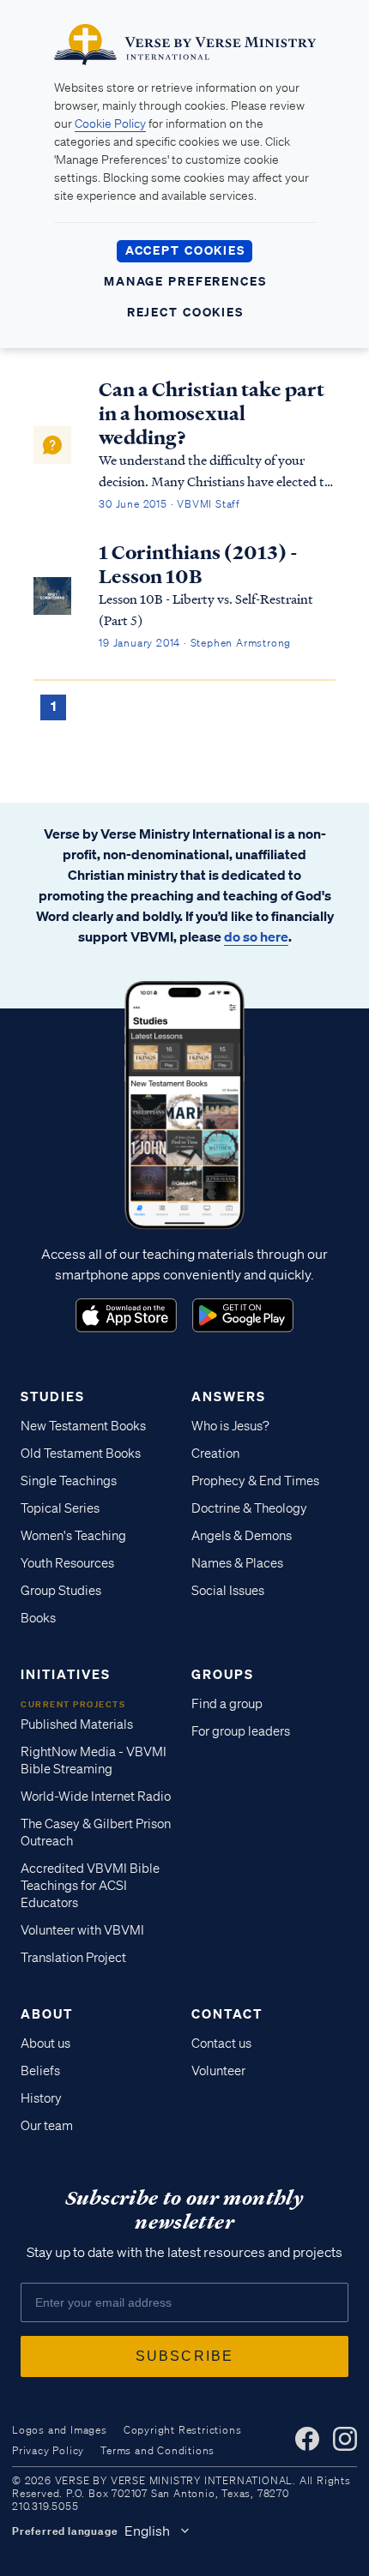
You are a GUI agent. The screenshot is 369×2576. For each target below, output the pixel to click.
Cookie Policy (110, 123)
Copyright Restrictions (183, 2430)
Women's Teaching (73, 1536)
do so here (256, 936)
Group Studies (61, 1591)
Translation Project (73, 1958)
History (41, 2098)
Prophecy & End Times (255, 1481)
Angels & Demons (242, 1536)
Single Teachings (69, 1481)
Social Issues (228, 1591)
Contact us (221, 2043)
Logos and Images (60, 2430)
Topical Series (60, 1508)
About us (45, 2043)
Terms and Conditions (157, 2450)
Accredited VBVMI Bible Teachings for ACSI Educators (90, 1886)
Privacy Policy (48, 2450)
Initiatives (66, 1674)
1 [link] (53, 706)
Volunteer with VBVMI (82, 1930)
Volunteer (218, 2071)
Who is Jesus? (230, 1426)
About (47, 2013)
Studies (53, 1396)
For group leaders (241, 1731)
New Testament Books (83, 1426)
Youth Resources (67, 1563)
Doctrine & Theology (249, 1508)
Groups (223, 1674)
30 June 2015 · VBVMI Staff (169, 504)
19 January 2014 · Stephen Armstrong (195, 643)
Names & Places (237, 1563)
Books (38, 1618)
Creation (215, 1454)
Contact (227, 2013)
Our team (47, 2126)
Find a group (227, 1704)
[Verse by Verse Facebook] (307, 2439)
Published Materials (77, 1724)
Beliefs (40, 2071)
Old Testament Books (81, 1454)
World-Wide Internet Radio (96, 1797)
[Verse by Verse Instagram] (345, 2439)
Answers (229, 1396)
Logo (126, 1315)
